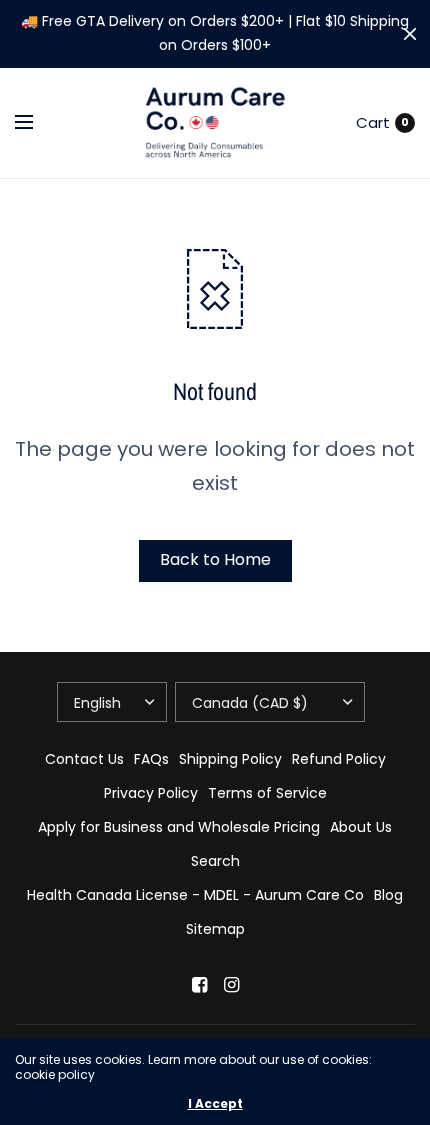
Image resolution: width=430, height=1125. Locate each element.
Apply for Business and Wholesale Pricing (179, 827)
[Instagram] (231, 985)
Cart (373, 122)
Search (215, 861)
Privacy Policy (151, 793)
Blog (388, 895)
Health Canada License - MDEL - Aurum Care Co (195, 895)
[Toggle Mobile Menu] (37, 123)
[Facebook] (199, 985)
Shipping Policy (230, 759)
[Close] (410, 34)
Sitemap (215, 929)
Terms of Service (267, 793)
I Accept (215, 1104)
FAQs (151, 759)
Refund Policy (339, 759)
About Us (361, 827)
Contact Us (84, 759)
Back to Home (215, 559)
